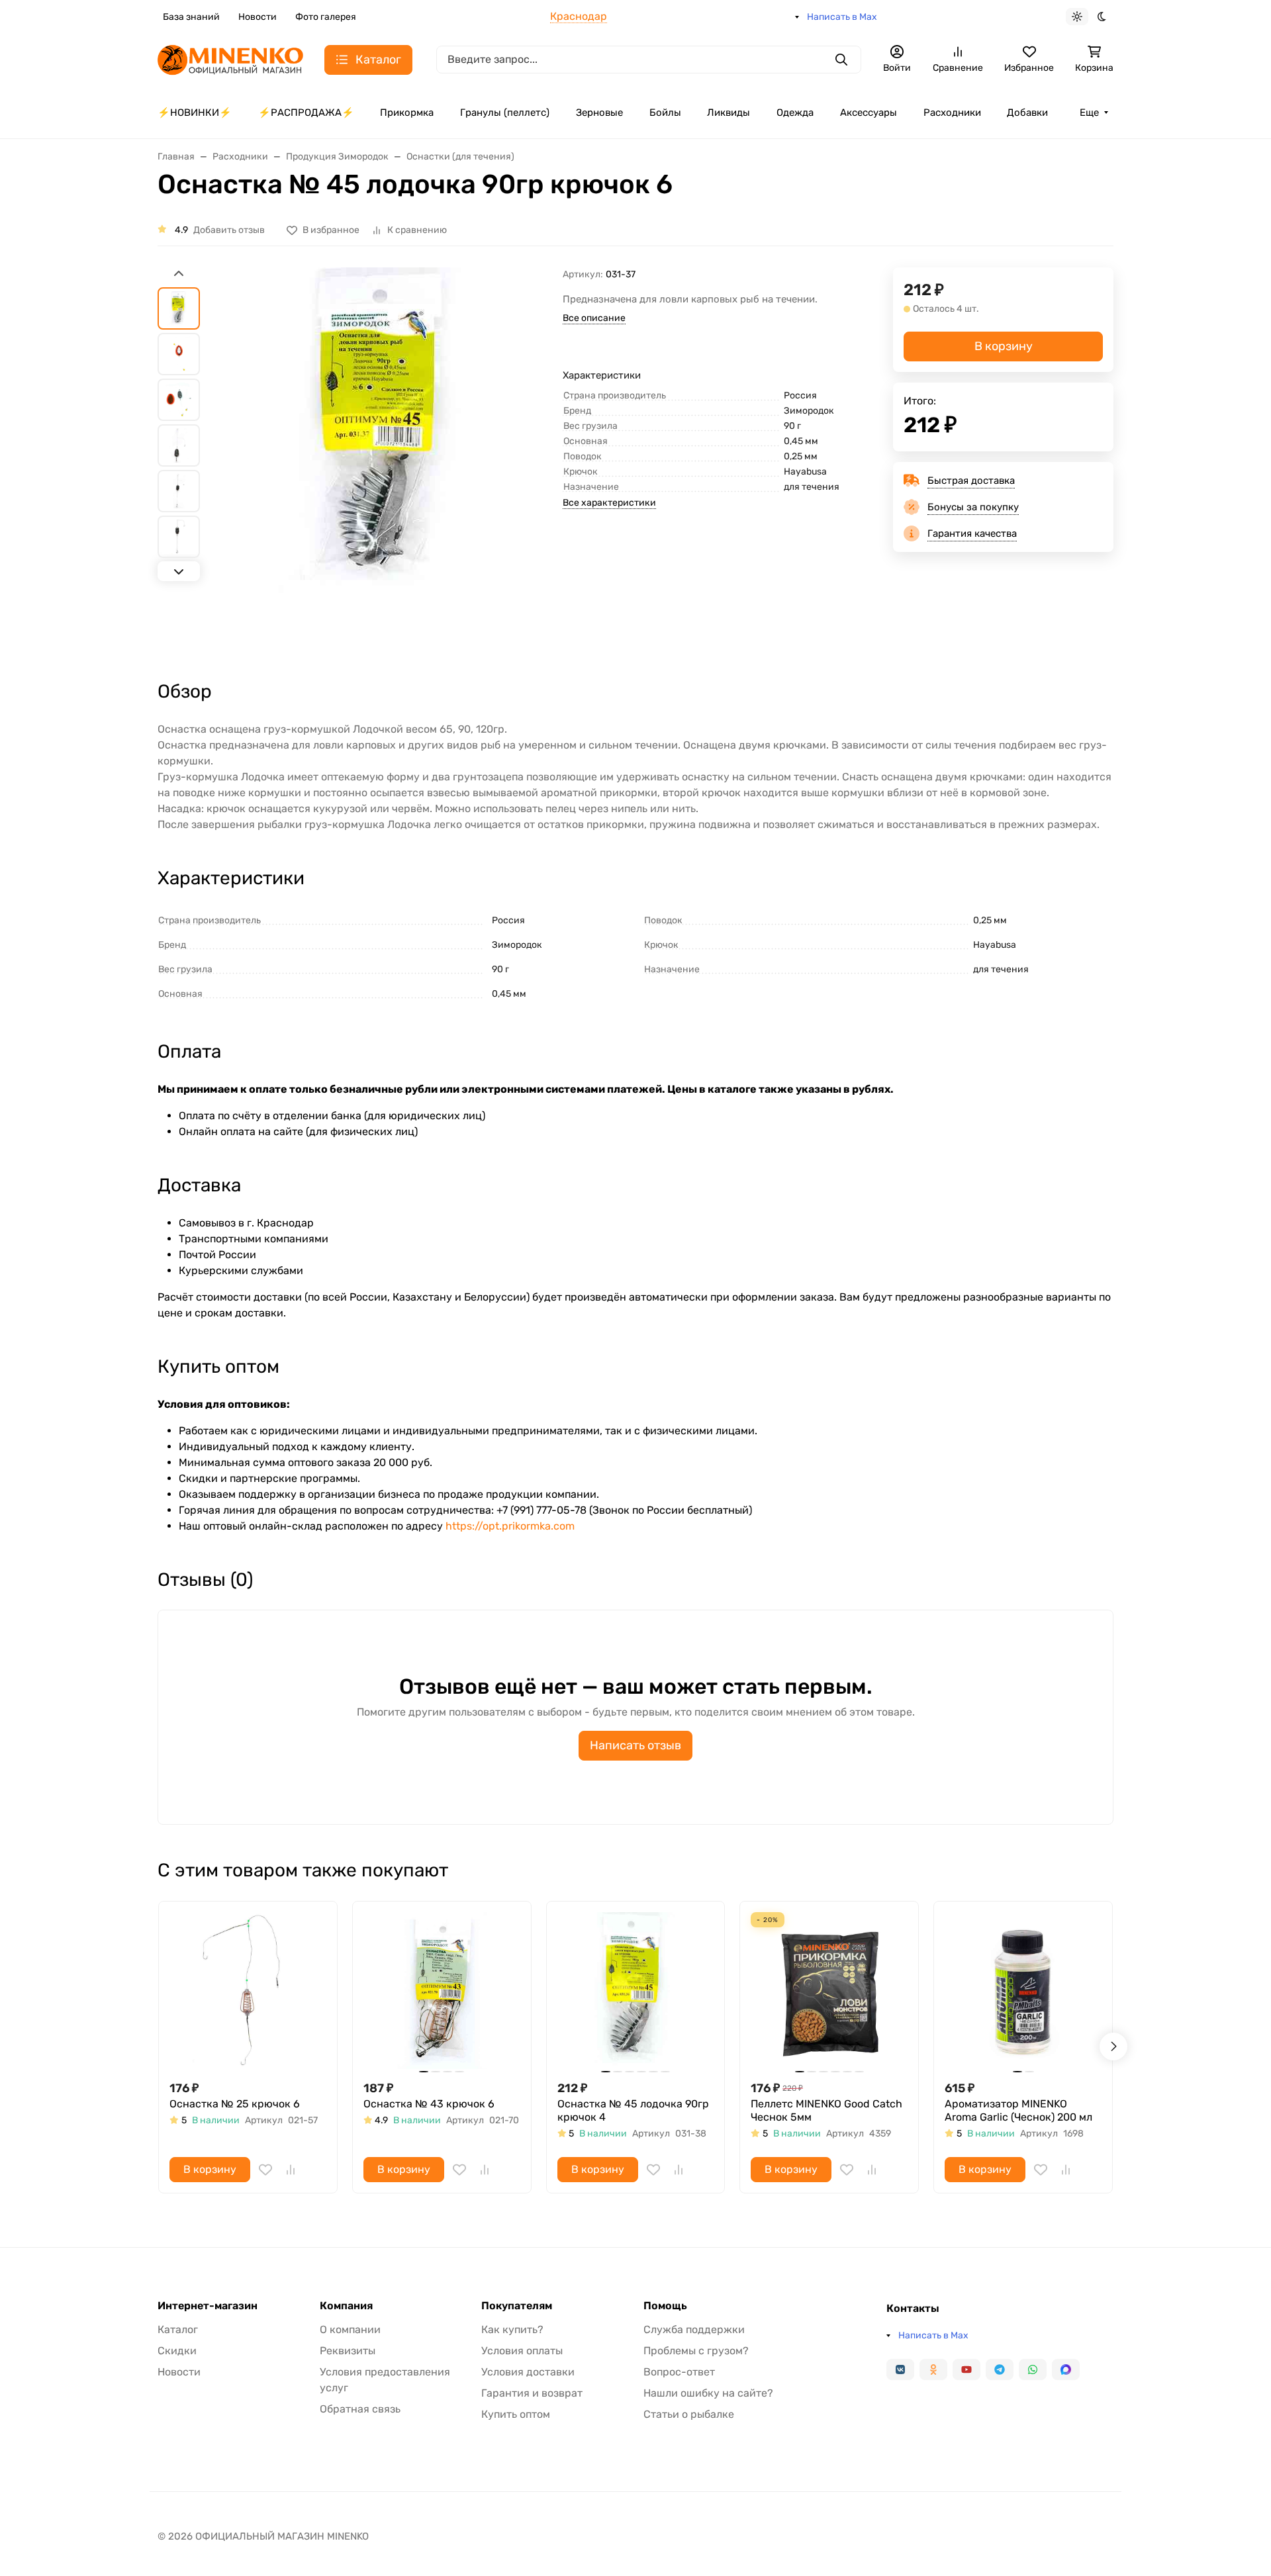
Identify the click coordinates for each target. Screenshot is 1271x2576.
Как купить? (512, 2329)
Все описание (594, 318)
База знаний (191, 17)
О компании (350, 2329)
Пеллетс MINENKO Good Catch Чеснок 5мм (826, 2110)
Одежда (795, 113)
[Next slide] (179, 571)
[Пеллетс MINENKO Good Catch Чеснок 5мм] (829, 1991)
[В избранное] (265, 2170)
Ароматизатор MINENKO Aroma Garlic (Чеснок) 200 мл (1018, 2110)
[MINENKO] (230, 59)
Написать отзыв (635, 1745)
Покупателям (517, 2306)
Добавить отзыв (229, 230)
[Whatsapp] (1033, 2369)
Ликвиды (729, 113)
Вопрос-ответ (679, 2372)
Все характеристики (609, 503)
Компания (346, 2306)
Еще (1089, 113)
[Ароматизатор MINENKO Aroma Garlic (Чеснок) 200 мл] (1023, 1991)
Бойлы (665, 113)
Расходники (952, 113)
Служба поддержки (694, 2329)
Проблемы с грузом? (696, 2351)
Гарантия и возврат (532, 2393)
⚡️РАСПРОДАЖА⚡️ (306, 113)
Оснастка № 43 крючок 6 (429, 2104)
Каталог (178, 2329)
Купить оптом (516, 2414)
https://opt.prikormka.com (510, 1526)
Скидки (177, 2351)
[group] (384, 462)
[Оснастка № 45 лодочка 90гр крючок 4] (636, 1991)
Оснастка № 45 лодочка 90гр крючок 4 (633, 2110)
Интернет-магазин (208, 2306)
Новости (258, 17)
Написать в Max (842, 17)
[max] (1066, 2369)
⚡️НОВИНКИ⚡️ (195, 113)
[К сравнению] (291, 2170)
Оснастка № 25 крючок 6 (235, 2104)
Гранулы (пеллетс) (505, 113)
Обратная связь (360, 2409)
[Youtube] (966, 2369)
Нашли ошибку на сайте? (708, 2393)
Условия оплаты (522, 2351)
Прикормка (407, 113)
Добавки (1027, 113)
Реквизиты (348, 2351)
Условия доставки (528, 2372)
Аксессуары (869, 113)
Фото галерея (326, 17)
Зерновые (599, 113)
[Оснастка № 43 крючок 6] (442, 1991)
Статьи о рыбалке (689, 2414)
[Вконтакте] (900, 2369)
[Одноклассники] (933, 2369)
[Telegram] (1000, 2369)
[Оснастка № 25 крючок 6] (248, 1991)
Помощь (665, 2306)
